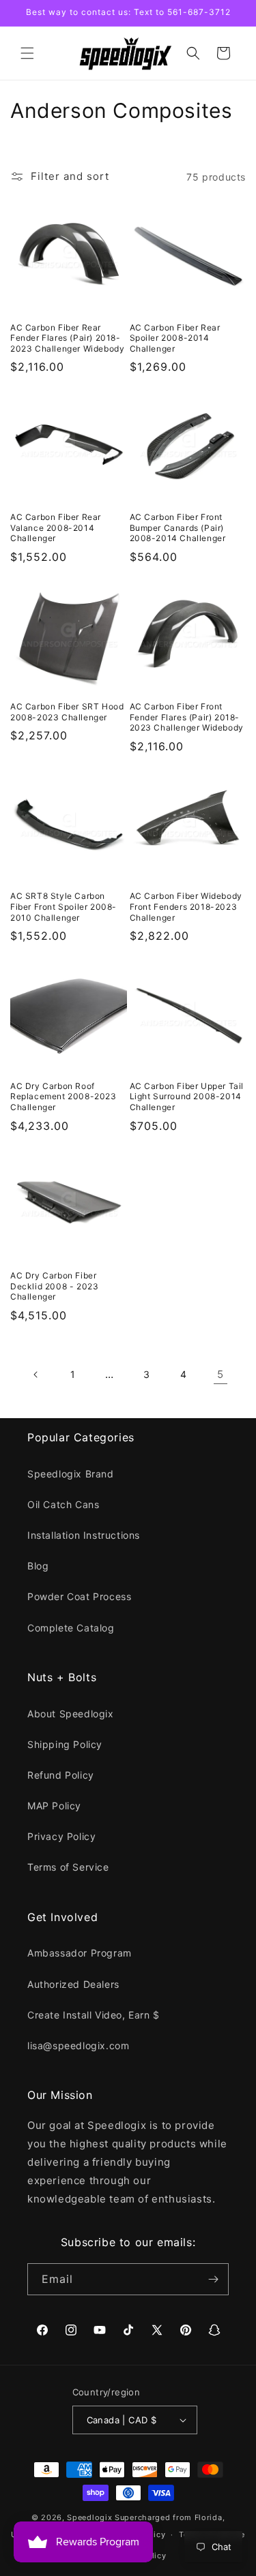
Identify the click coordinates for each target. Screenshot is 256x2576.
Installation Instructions (84, 1535)
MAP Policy (54, 1806)
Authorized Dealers (73, 1984)
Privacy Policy (61, 1836)
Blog (38, 1566)
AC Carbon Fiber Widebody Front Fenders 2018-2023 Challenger (186, 906)
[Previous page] (36, 1375)
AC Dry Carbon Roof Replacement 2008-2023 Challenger (63, 1097)
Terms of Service (68, 1867)
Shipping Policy (65, 1744)
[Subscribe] (213, 2279)
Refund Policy (61, 1775)
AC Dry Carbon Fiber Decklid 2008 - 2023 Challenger (54, 1286)
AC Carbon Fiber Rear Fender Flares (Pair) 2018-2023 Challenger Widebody (67, 338)
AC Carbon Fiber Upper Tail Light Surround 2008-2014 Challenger (187, 1097)
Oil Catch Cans (63, 1504)
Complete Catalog (71, 1628)
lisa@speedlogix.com (78, 2045)
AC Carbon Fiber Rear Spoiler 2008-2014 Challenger (175, 338)
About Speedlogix (71, 1714)
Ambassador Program (80, 1953)
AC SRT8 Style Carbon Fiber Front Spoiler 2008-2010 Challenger (63, 906)
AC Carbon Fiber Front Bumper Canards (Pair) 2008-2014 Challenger (178, 527)
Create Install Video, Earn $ (94, 2015)
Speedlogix (89, 2517)
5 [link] (221, 1374)
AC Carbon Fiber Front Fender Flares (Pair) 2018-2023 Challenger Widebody (187, 717)
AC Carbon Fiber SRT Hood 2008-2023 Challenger (67, 712)
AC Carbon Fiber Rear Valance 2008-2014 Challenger (56, 527)
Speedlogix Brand (71, 1474)
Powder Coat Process (79, 1596)
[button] (27, 53)
